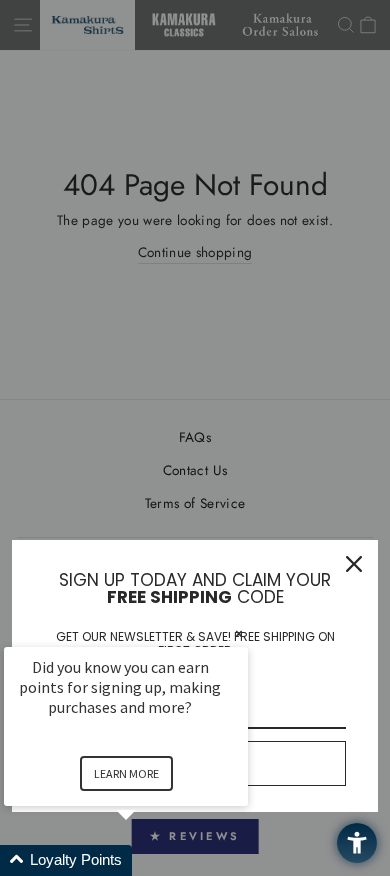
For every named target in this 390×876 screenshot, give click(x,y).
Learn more (126, 773)
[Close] (354, 564)
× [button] (239, 633)
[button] (150, 860)
